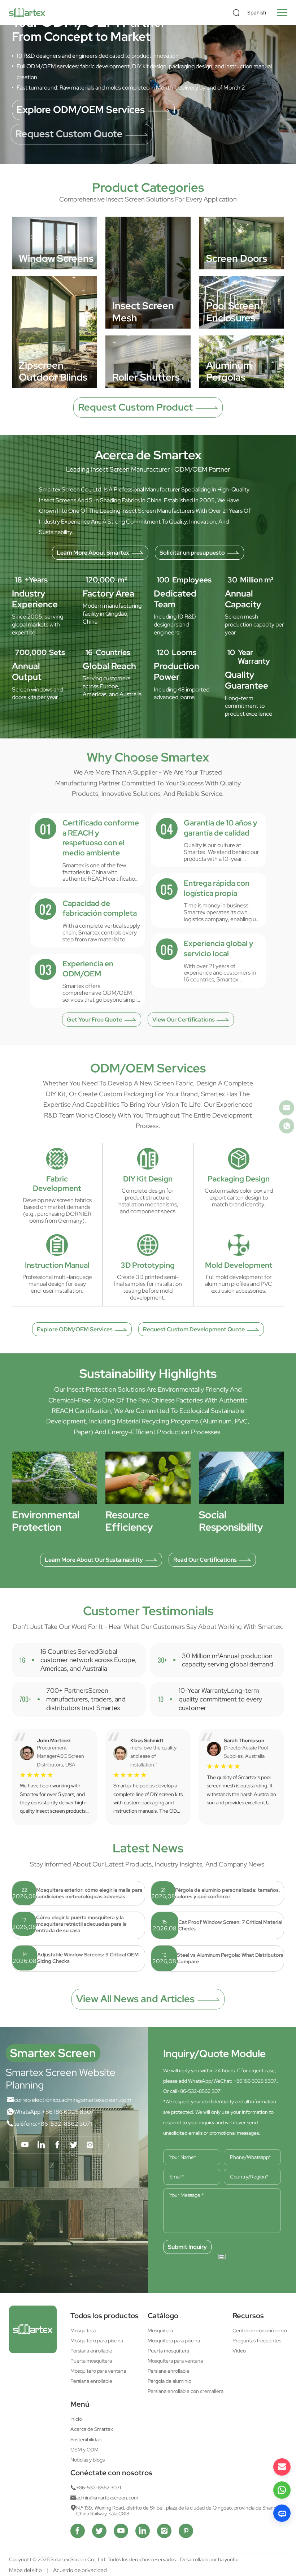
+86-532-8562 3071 (65, 2124)
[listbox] (258, 13)
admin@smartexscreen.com (96, 2100)
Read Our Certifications (205, 1560)
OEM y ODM (84, 2450)
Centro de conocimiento (260, 2330)
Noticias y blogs (88, 2460)
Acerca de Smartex (92, 2429)
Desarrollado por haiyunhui (210, 2559)
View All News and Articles (135, 1999)
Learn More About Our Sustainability (94, 1560)
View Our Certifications (184, 1019)
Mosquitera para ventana (175, 2361)
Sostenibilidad (86, 2440)
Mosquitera (83, 2330)
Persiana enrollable (91, 2351)
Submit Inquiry (187, 2247)
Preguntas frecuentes (257, 2341)
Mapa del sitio (25, 2570)
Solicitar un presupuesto (192, 552)
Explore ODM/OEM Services (81, 110)
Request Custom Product (135, 407)
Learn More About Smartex (93, 552)
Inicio (76, 2419)
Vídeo (239, 2351)
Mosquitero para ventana (98, 2371)
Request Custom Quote (70, 134)
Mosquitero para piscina (97, 2341)
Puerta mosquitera (91, 2361)
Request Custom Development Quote (194, 1329)
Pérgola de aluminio (169, 2381)
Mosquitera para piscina (174, 2341)
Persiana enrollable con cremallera (186, 2391)
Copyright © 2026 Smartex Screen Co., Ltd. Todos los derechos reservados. (94, 2559)
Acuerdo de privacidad (80, 2570)
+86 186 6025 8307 (68, 2112)
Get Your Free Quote (94, 1019)
